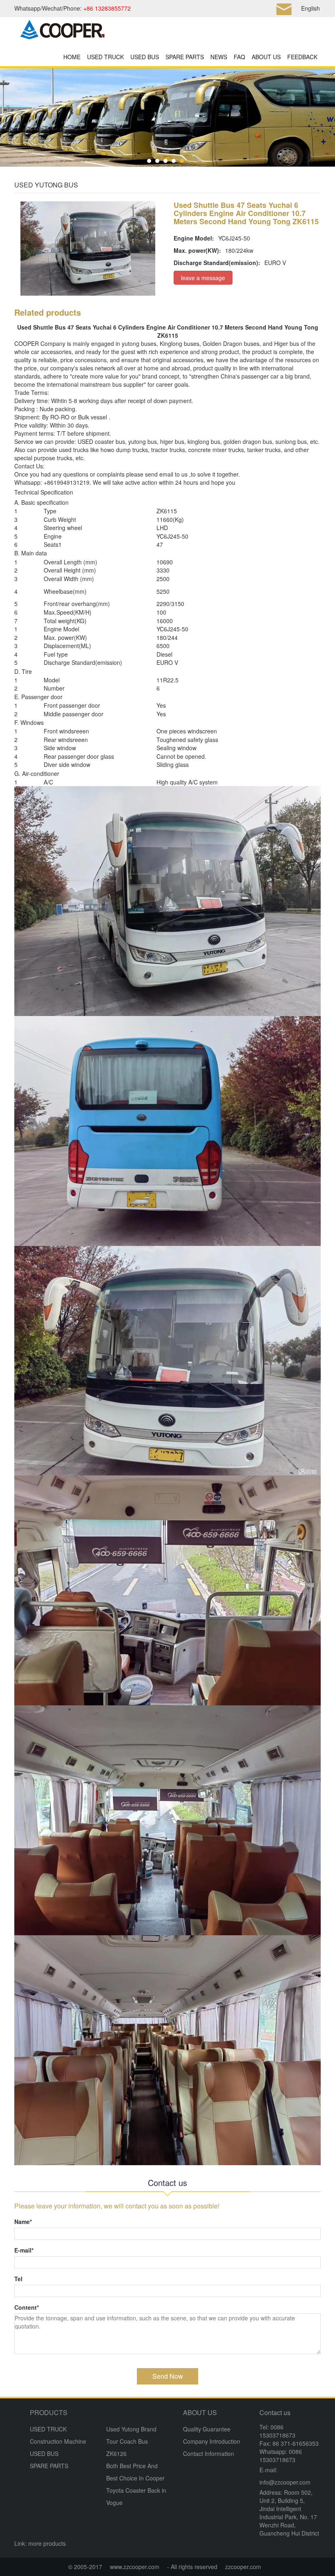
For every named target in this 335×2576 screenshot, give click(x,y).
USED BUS (145, 57)
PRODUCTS (49, 2412)
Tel (18, 2279)
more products (47, 2543)
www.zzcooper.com (135, 2567)
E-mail (24, 2250)
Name (23, 2222)
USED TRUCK (105, 57)
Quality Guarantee (207, 2429)
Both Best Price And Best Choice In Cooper (135, 2472)
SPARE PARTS (185, 57)
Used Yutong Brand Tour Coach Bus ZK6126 (131, 2441)
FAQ (239, 57)
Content (27, 2307)
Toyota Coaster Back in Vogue (136, 2496)
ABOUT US (266, 57)
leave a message (203, 278)
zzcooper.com (243, 2567)
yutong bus (136, 343)
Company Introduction (212, 2441)
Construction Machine (58, 2441)
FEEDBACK (302, 57)
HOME (72, 57)
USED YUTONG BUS (46, 185)
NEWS (219, 57)
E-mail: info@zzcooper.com (285, 2476)
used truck (72, 450)
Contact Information (209, 2453)
